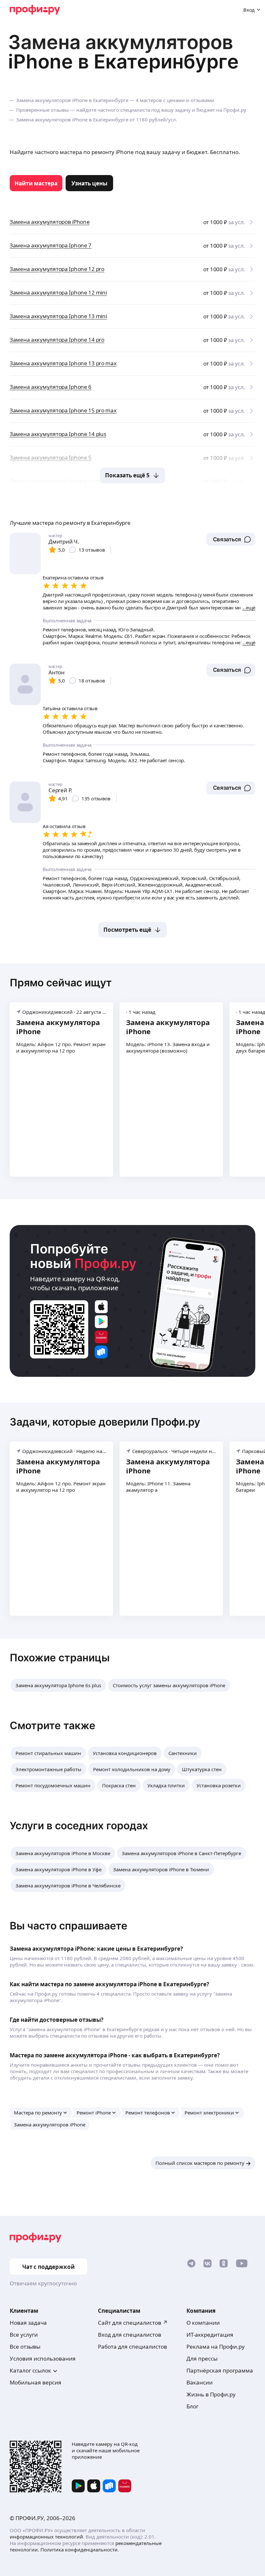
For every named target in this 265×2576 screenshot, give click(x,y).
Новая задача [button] (28, 2323)
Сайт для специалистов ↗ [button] (133, 2323)
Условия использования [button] (43, 2358)
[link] (36, 183)
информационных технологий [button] (46, 2537)
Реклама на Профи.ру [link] (216, 2347)
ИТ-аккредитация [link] (210, 2335)
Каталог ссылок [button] (30, 2370)
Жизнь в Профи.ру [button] (211, 2394)
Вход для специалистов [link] (130, 2335)
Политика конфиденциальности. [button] (80, 2550)
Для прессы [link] (202, 2358)
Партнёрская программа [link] (220, 2370)
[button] (231, 539)
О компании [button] (203, 2323)
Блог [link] (192, 2406)
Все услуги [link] (24, 2335)
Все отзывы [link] (25, 2347)
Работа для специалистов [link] (132, 2347)
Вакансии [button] (200, 2382)
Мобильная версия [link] (36, 2382)
